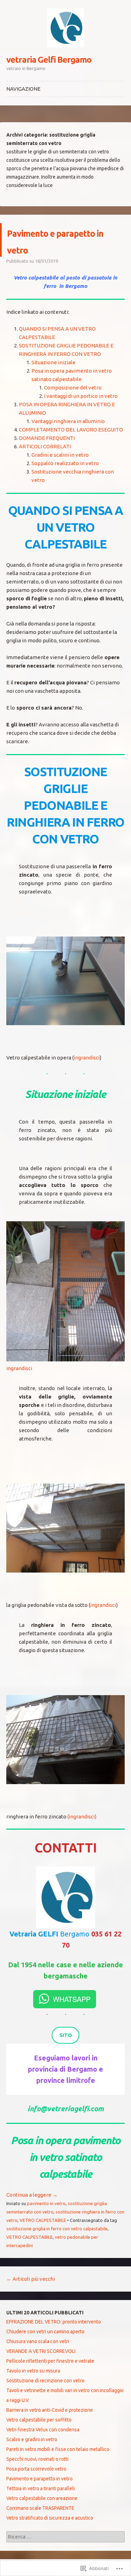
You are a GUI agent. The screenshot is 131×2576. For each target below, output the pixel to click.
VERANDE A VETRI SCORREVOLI (41, 2351)
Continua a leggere (32, 2195)
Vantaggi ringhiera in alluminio (68, 421)
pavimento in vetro (46, 2203)
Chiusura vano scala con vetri (38, 2341)
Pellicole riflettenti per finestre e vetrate (50, 2361)
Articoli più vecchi (31, 2279)
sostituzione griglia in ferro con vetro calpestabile (57, 2229)
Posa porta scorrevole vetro (36, 2469)
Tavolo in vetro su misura (33, 2371)
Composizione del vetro (73, 388)
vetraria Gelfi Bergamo (49, 60)
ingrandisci (87, 1058)
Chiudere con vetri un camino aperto (45, 2332)
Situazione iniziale (53, 362)
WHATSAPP (72, 1999)
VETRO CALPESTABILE (43, 2220)
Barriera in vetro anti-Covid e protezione (50, 2410)
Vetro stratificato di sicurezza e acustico (50, 2518)
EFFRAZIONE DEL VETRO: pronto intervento (54, 2322)
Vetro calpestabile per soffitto (39, 2420)
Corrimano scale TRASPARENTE (40, 2508)
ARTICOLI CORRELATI (45, 446)
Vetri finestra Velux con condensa (43, 2430)
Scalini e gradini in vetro (32, 2439)
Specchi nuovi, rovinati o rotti (37, 2459)
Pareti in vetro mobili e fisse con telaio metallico (58, 2449)
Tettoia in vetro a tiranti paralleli (41, 2488)
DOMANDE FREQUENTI (47, 438)
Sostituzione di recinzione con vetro (45, 2381)
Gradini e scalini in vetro (60, 455)
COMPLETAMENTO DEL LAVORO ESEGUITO (71, 430)
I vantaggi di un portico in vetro (81, 396)
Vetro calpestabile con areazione (42, 2498)
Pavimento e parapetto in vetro (66, 240)
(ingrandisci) (82, 1817)
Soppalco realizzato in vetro (65, 463)
